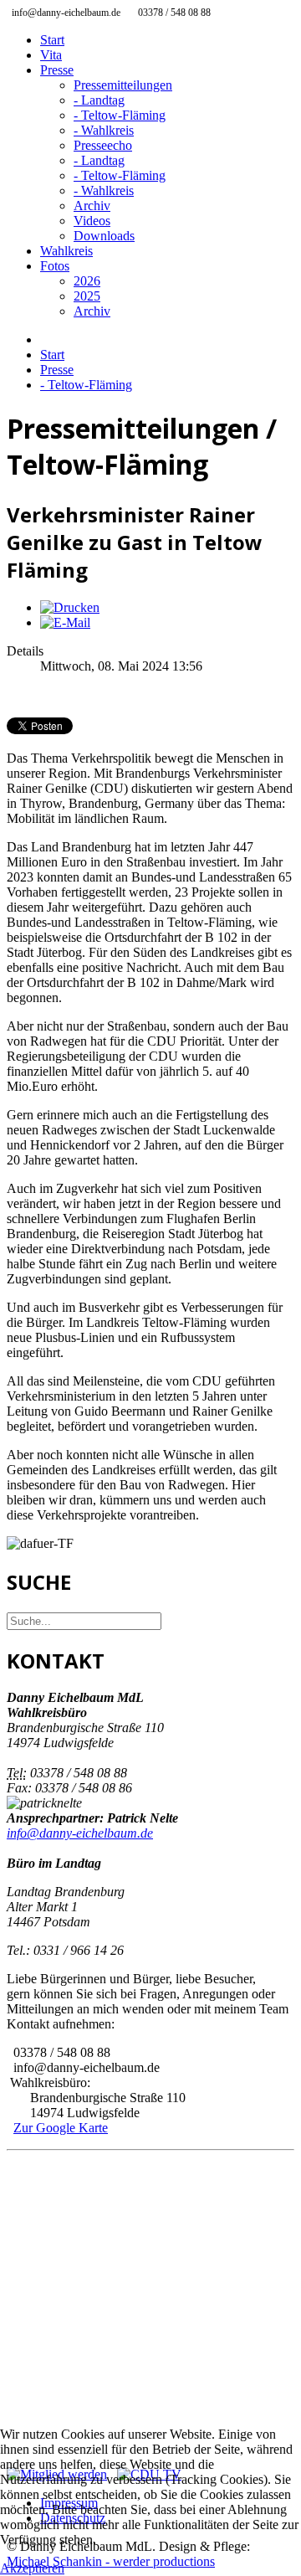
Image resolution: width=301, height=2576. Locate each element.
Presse (57, 70)
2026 (87, 281)
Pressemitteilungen (123, 85)
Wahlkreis (66, 251)
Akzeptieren (32, 2568)
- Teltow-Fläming (120, 115)
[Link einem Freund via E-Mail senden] (65, 622)
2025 (87, 296)
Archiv (92, 206)
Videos (92, 221)
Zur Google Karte (61, 2128)
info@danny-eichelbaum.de (80, 1833)
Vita (51, 55)
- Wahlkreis (104, 130)
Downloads (104, 236)
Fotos (55, 266)
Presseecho (103, 145)
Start (52, 40)
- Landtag (99, 100)
